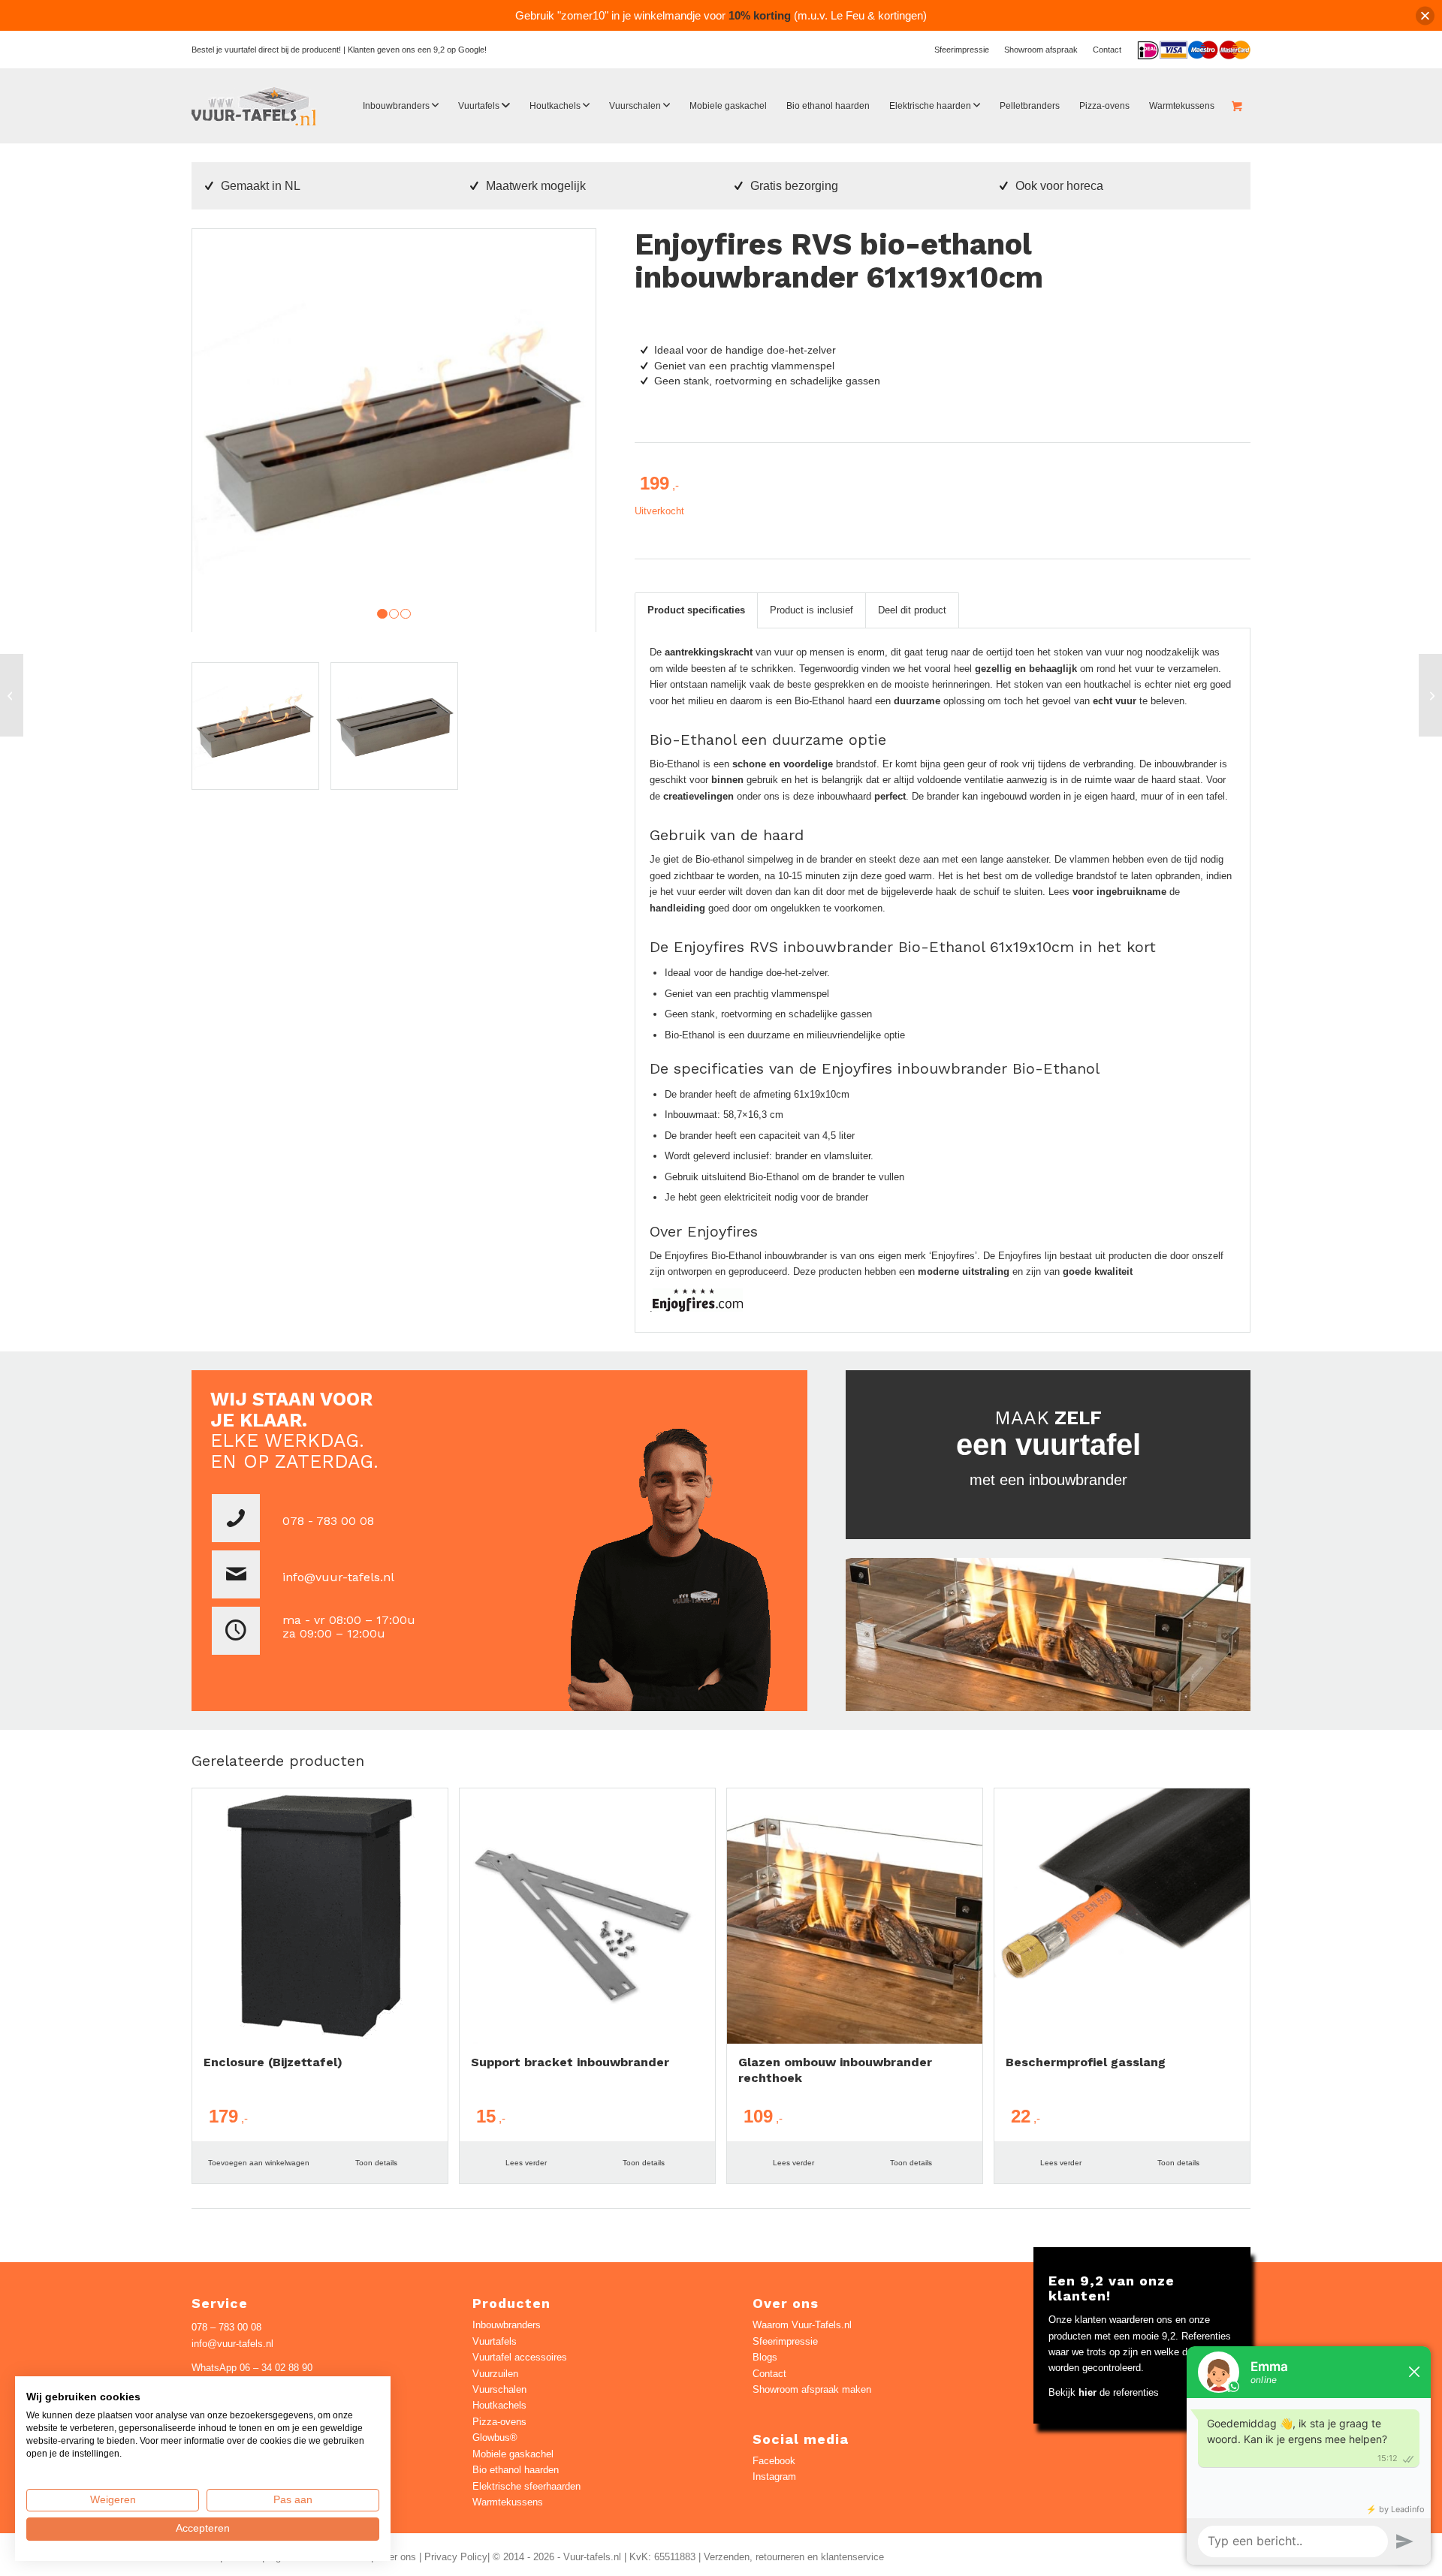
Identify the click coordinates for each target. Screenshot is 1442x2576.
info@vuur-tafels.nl (338, 1577)
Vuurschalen (499, 2389)
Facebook (774, 2461)
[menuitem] (962, 50)
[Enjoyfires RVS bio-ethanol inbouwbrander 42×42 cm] (1430, 695)
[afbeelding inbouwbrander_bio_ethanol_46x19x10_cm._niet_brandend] (400, 732)
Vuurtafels (495, 2341)
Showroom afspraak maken (812, 2389)
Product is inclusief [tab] (812, 610)
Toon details (376, 2163)
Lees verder (526, 2163)
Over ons (396, 2557)
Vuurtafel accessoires (520, 2357)
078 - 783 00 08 (328, 1521)
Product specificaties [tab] (696, 610)
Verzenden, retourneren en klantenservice (794, 2557)
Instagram (774, 2477)
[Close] (1425, 15)
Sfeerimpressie (962, 50)
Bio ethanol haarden (516, 2470)
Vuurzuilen (495, 2374)
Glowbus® (495, 2437)
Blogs (765, 2357)
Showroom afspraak (1041, 50)
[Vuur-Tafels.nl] (254, 106)
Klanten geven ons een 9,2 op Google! (417, 50)
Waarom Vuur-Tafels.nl (802, 2325)
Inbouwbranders (507, 2325)
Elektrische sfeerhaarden (526, 2486)
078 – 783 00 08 (226, 2327)
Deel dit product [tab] (912, 610)
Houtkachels (499, 2405)
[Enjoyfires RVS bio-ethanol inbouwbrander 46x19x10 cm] (12, 695)
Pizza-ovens (499, 2422)
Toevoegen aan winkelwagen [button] (259, 2163)
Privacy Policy (456, 2557)
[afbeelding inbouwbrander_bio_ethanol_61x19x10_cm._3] (261, 732)
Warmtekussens (508, 2502)
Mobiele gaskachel (513, 2454)
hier (1088, 2392)
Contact (1107, 50)
